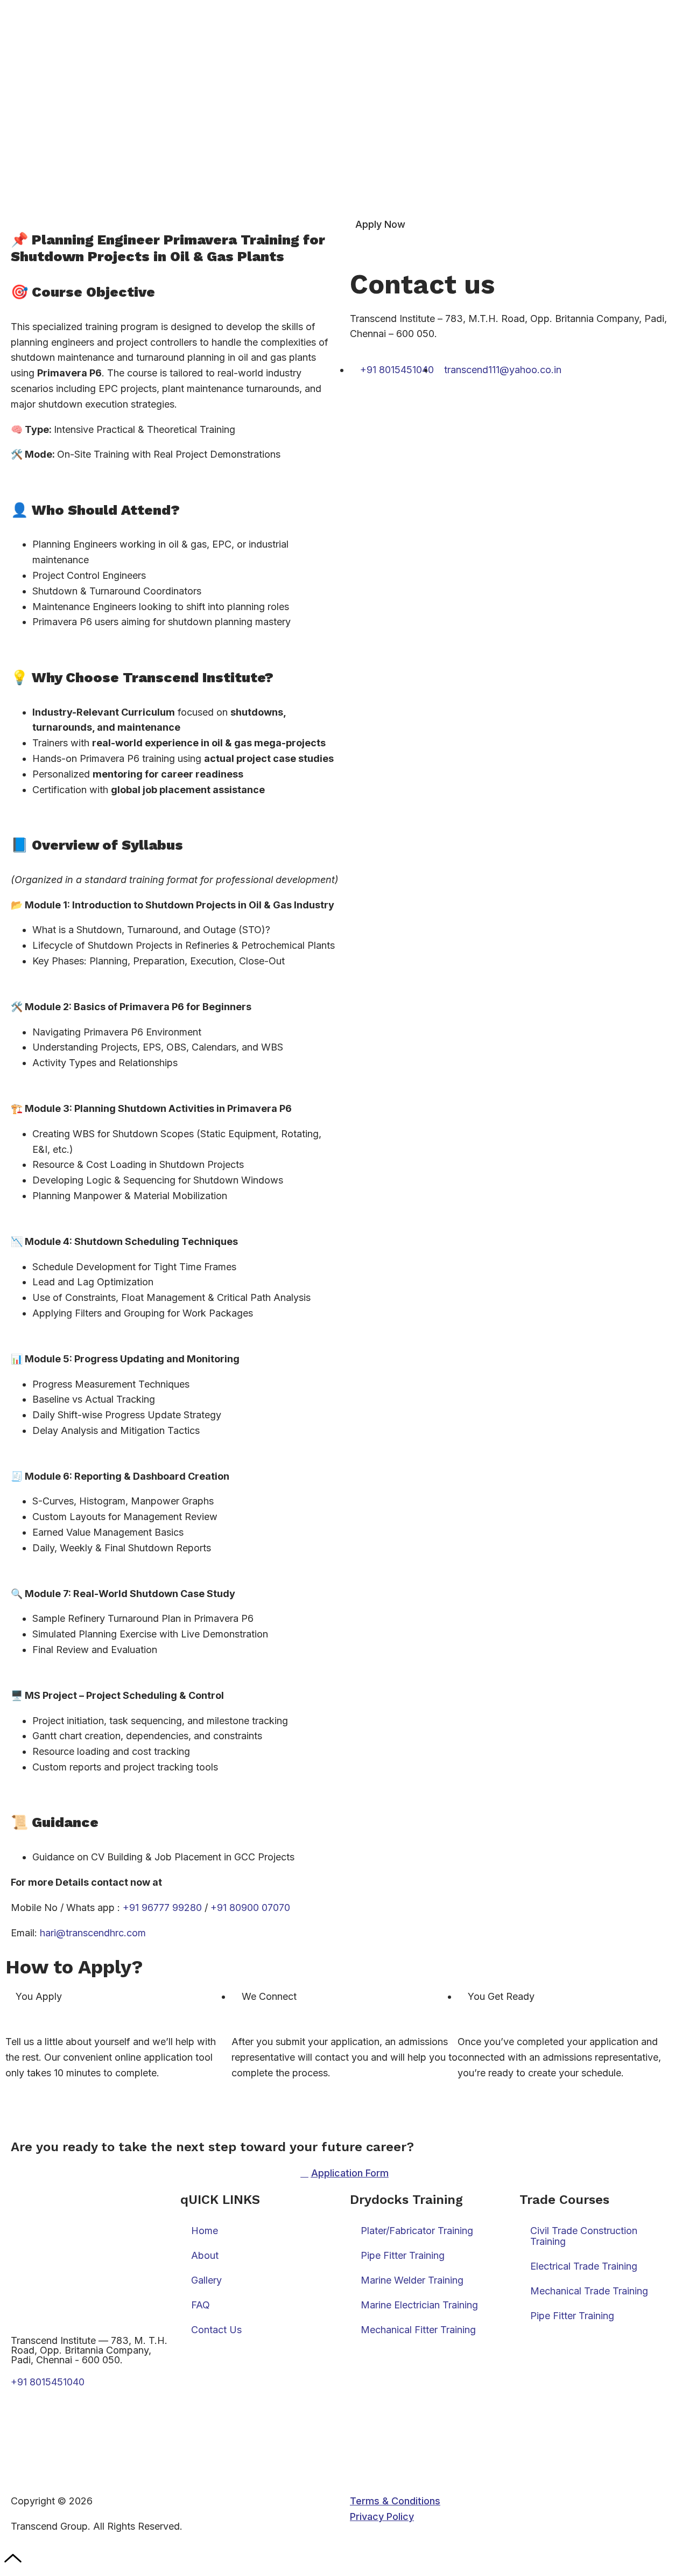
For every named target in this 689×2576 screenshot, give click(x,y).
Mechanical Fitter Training (418, 2330)
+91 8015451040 (48, 2382)
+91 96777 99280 (162, 1907)
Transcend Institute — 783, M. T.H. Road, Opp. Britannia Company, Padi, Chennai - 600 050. (89, 2350)
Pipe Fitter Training (403, 2255)
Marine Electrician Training (419, 2305)
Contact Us (216, 2330)
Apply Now (380, 224)
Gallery (206, 2280)
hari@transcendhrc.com (93, 1933)
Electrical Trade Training (584, 2266)
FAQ (201, 2305)
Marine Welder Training (412, 2280)
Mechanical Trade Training (589, 2291)
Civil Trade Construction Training (584, 2236)
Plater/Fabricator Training (417, 2231)
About (205, 2255)
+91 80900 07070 (250, 1907)
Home (205, 2231)
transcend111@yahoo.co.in (72, 2428)
